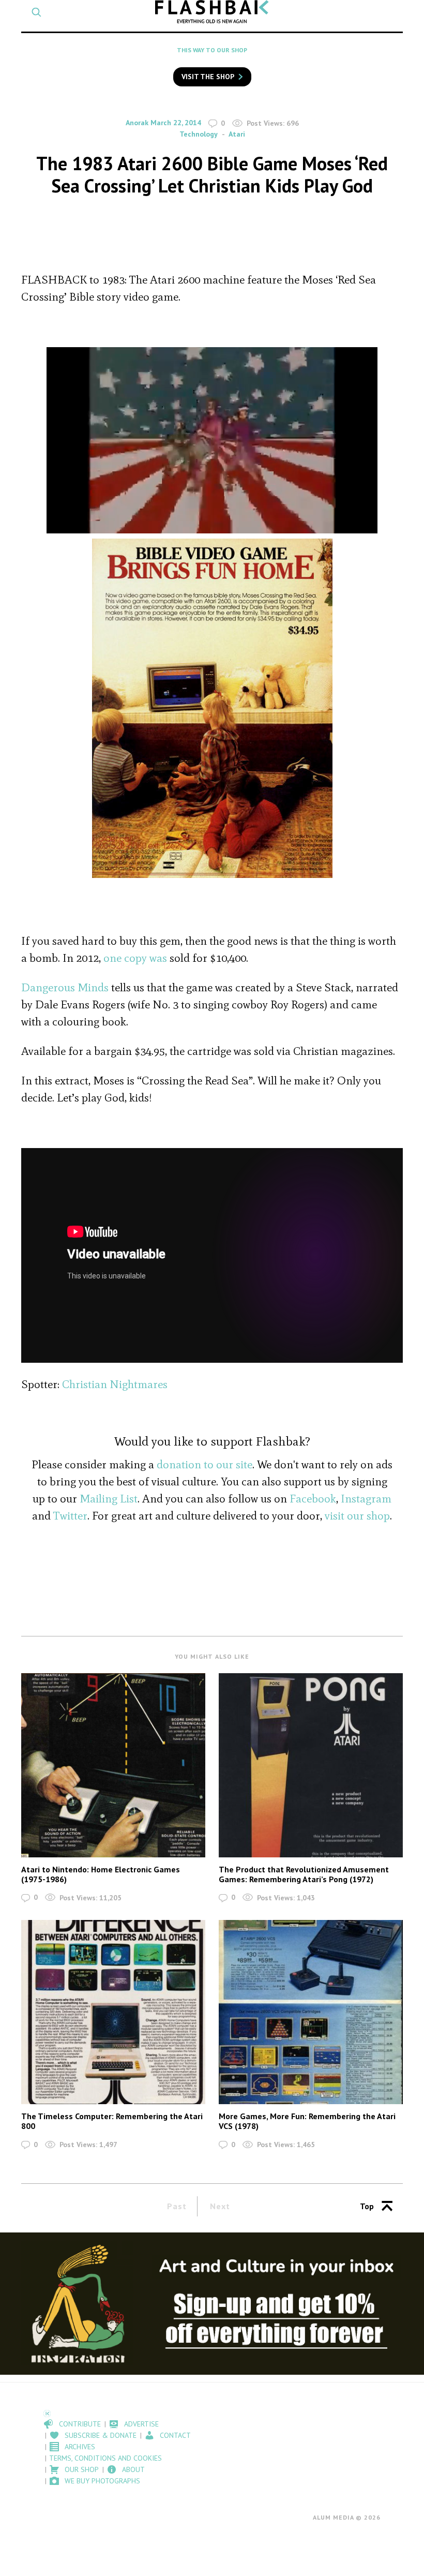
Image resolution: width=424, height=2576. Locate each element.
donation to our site (205, 1464)
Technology (199, 134)
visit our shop (357, 1516)
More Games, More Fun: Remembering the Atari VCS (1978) (307, 2121)
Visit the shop (208, 77)
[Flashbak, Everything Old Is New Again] (212, 12)
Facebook (313, 1499)
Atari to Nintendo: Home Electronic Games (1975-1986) (101, 1874)
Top (367, 2206)
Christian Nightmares (115, 1384)
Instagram (366, 1499)
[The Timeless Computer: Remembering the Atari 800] (113, 2012)
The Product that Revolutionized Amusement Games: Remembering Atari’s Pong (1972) (304, 1874)
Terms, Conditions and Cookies (105, 2458)
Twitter (70, 1516)
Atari (237, 134)
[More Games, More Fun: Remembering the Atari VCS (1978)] (311, 2012)
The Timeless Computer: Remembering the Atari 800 (112, 2121)
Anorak (137, 123)
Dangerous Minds (65, 987)
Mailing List (109, 1499)
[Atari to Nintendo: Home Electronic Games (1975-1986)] (113, 1765)
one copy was (137, 958)
